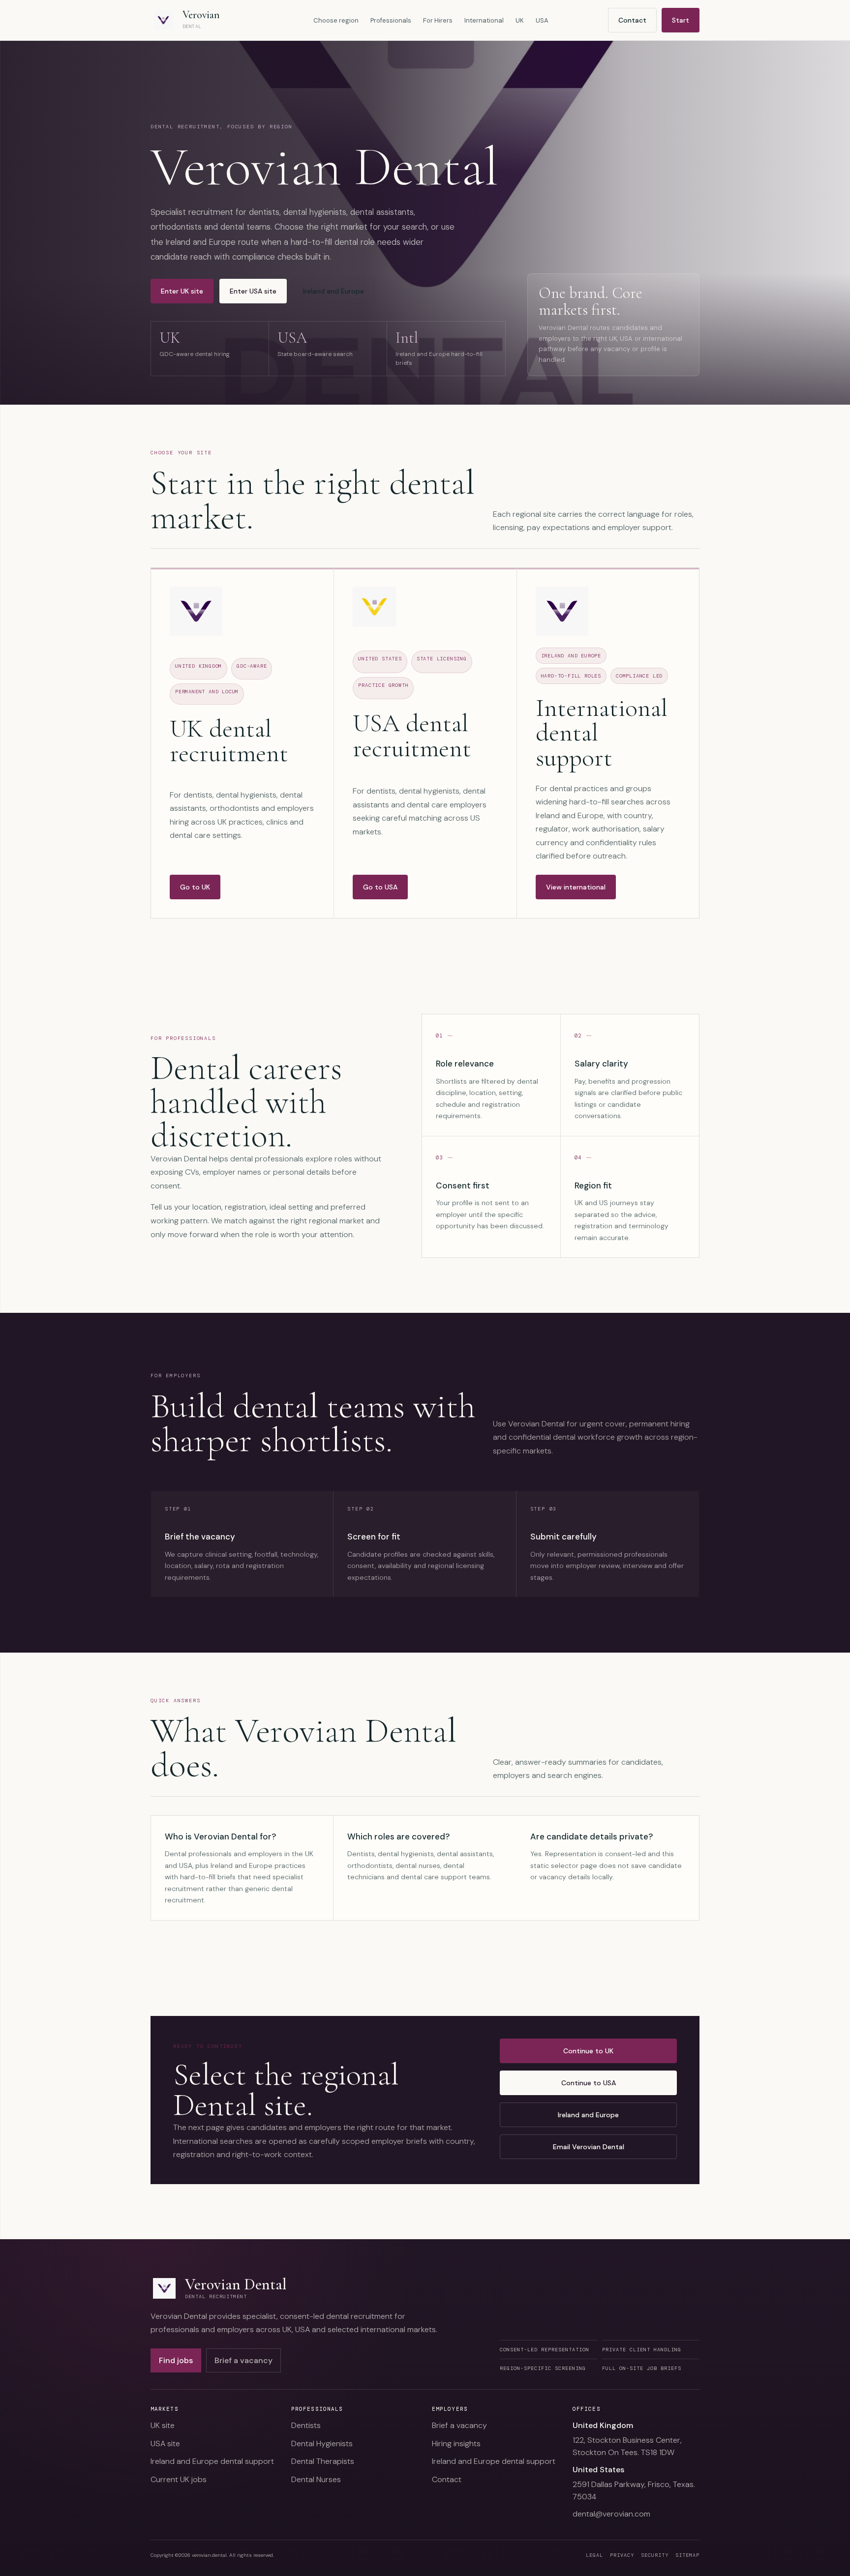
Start (681, 20)
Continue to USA (589, 2083)
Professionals (391, 20)
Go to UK (195, 887)
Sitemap (687, 2555)
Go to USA (380, 887)
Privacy (622, 2555)
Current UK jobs (179, 2479)
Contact (632, 20)
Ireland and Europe (334, 291)
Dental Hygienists (322, 2443)
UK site (163, 2425)
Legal (594, 2555)
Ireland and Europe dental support (212, 2461)
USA (542, 20)
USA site (165, 2443)
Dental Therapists (323, 2461)
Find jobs (176, 2360)
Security (655, 2555)
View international (576, 887)
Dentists (306, 2425)
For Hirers (438, 20)
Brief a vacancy (243, 2360)
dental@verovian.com (611, 2514)
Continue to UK (588, 2051)
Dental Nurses (316, 2479)
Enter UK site (182, 291)
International (484, 20)
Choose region (336, 20)
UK (520, 20)
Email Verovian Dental (589, 2147)
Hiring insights (456, 2443)
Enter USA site (253, 291)
